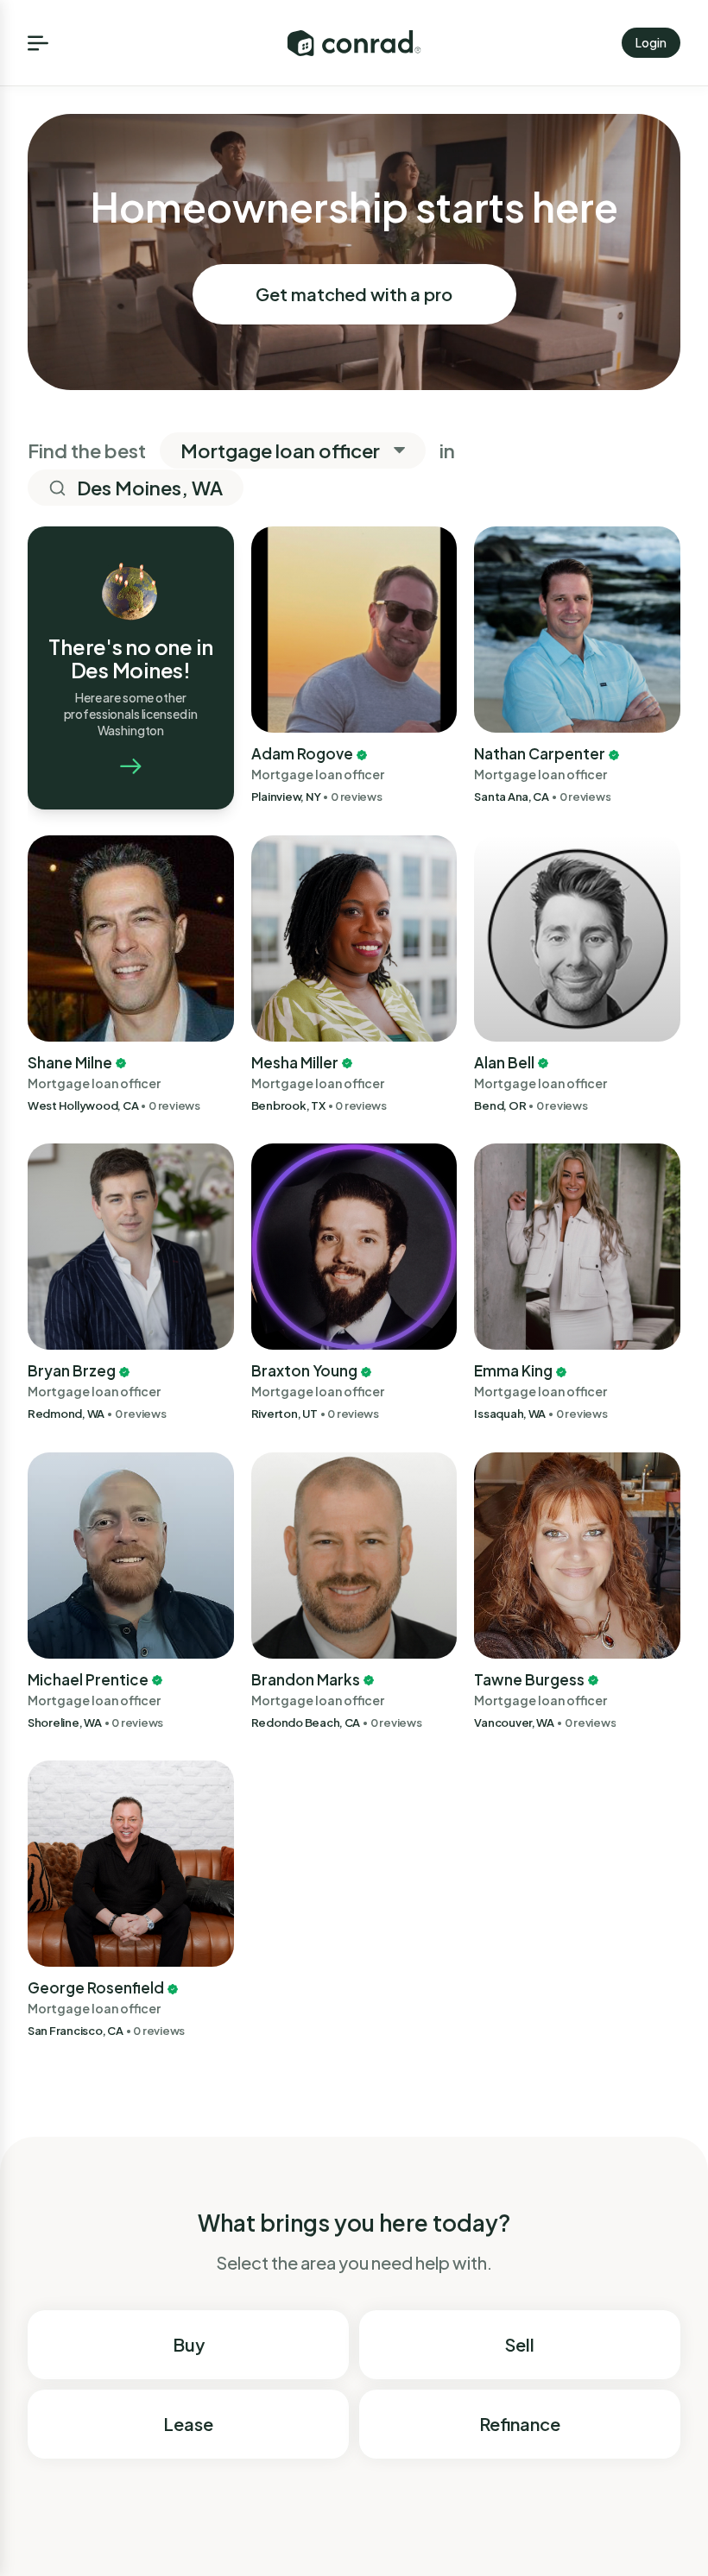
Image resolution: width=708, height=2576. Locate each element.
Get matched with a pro (354, 294)
